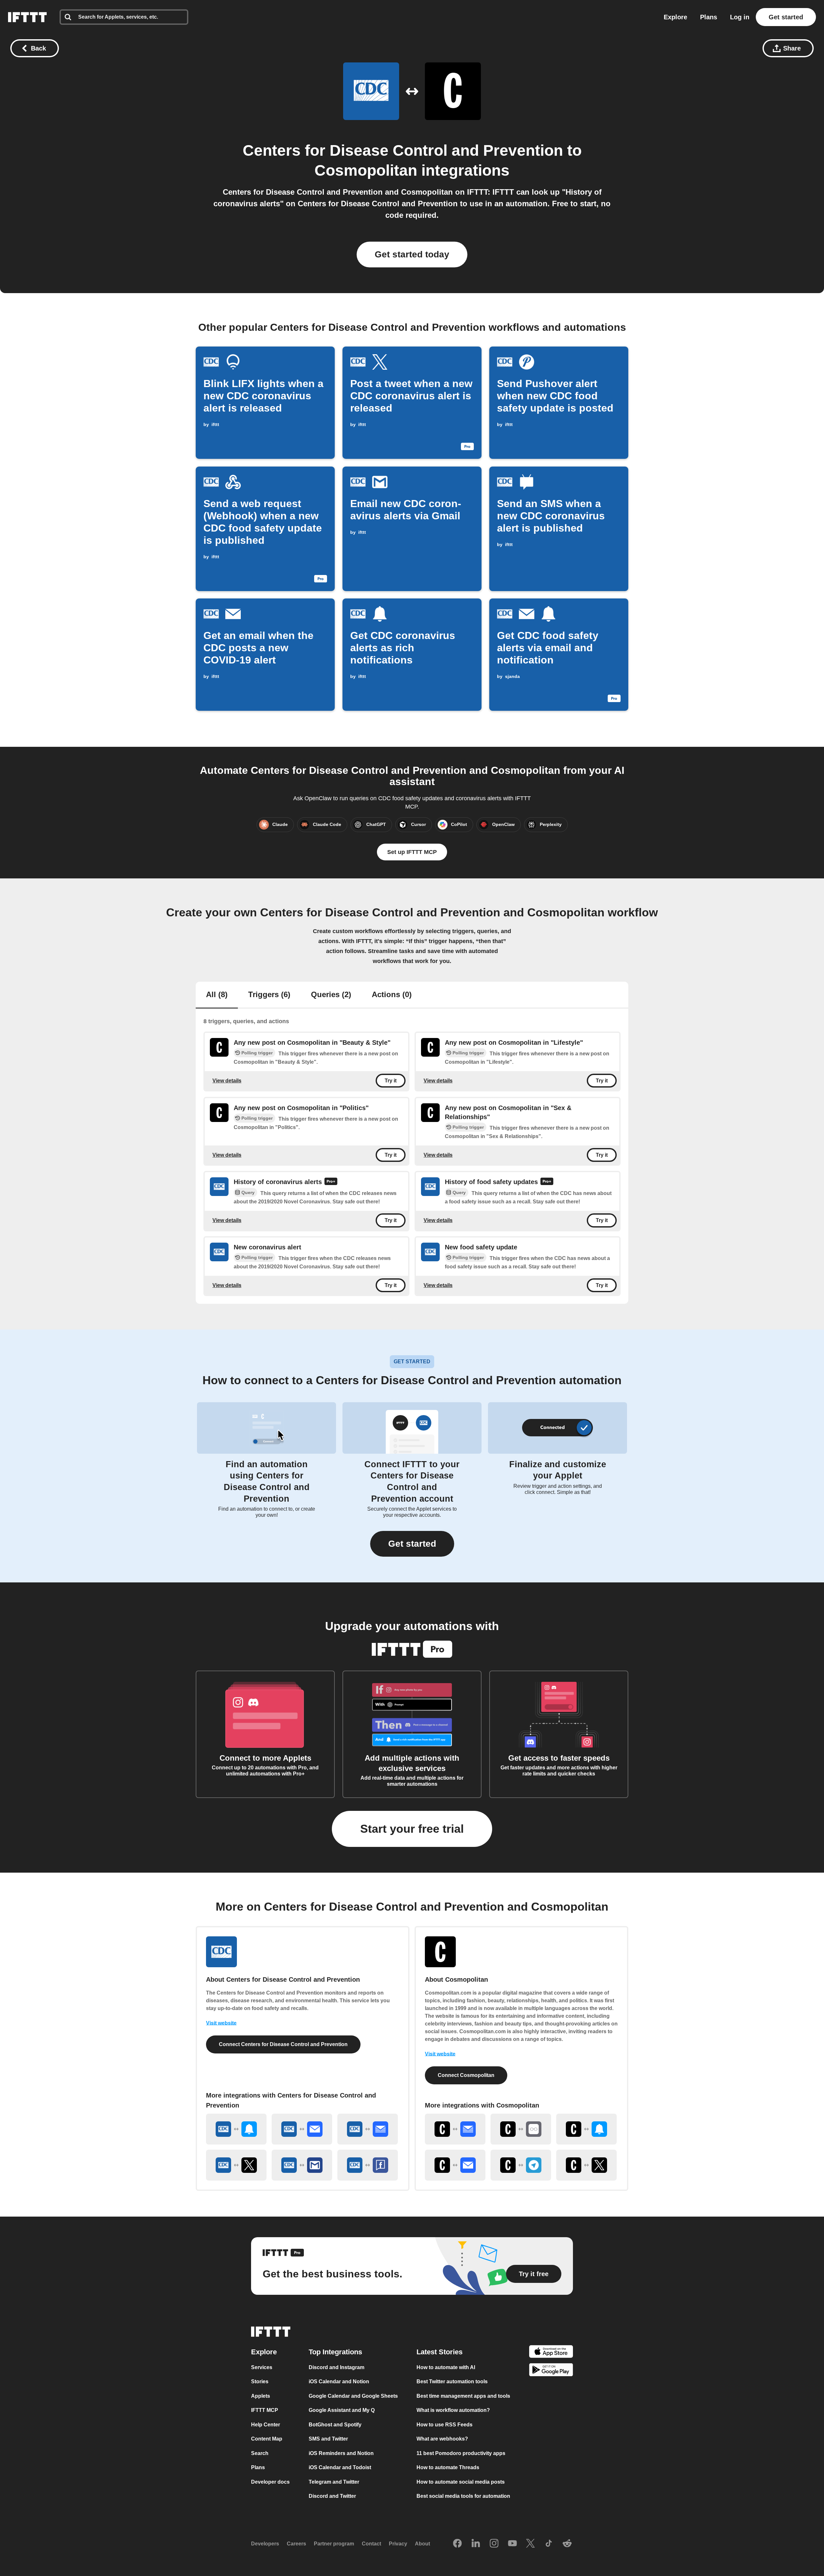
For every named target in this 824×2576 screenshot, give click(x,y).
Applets (261, 2396)
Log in (740, 17)
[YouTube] (512, 2544)
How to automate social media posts (461, 2482)
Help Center (266, 2425)
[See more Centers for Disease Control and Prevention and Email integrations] (302, 2129)
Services (262, 2367)
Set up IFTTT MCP (412, 852)
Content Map (267, 2439)
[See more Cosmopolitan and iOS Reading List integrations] (521, 2129)
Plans (709, 17)
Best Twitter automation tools (452, 2382)
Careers (296, 2544)
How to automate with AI (446, 2367)
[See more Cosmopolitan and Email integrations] (455, 2165)
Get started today (412, 254)
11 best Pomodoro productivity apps (461, 2453)
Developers (265, 2544)
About (422, 2544)
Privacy (398, 2544)
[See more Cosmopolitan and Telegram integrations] (521, 2165)
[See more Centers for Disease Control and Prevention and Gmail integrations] (302, 2165)
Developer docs (270, 2482)
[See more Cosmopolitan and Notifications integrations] (586, 2129)
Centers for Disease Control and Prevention (403, 150)
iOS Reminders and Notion (341, 2453)
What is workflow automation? (453, 2410)
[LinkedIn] (476, 2544)
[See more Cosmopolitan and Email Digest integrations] (455, 2129)
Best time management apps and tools (463, 2396)
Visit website (221, 2023)
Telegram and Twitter (334, 2482)
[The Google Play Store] (551, 2371)
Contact (371, 2544)
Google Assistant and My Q (342, 2410)
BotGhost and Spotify (335, 2425)
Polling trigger (257, 1053)
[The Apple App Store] (551, 2353)
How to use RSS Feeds (445, 2425)
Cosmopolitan (366, 170)
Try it (391, 1081)
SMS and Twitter (328, 2439)
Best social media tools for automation (463, 2496)
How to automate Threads (448, 2468)
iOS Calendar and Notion (339, 2382)
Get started (786, 17)
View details (227, 1081)
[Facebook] (457, 2544)
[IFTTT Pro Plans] (331, 1182)
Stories (260, 2382)
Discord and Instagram (337, 2367)
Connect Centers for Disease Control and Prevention (283, 2044)
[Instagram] (494, 2544)
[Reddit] (567, 2544)
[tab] (217, 995)
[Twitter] (530, 2544)
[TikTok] (549, 2544)
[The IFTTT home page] (27, 17)
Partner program (334, 2544)
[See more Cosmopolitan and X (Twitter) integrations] (586, 2165)
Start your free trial (412, 1829)
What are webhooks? (442, 2439)
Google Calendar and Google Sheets (353, 2396)
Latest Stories (440, 2352)
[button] (412, 1544)
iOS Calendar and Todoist (340, 2468)
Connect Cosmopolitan (466, 2075)
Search (260, 2453)
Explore (675, 17)
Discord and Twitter (332, 2496)
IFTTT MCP (265, 2410)
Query (248, 1192)
